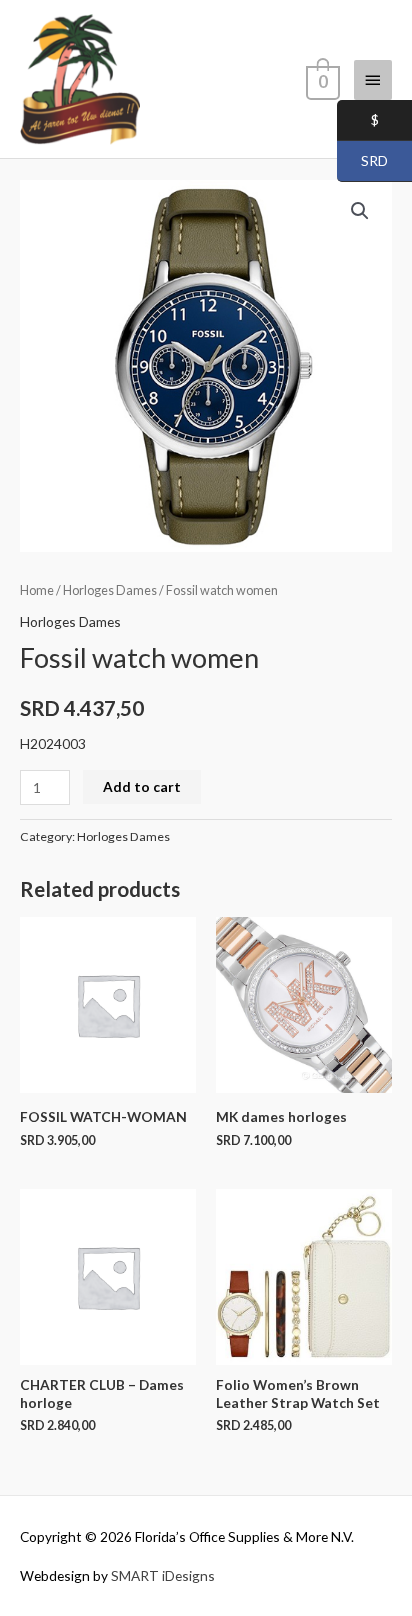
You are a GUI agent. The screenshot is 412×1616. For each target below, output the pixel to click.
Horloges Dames (110, 590)
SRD (362, 161)
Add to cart (142, 786)
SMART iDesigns (163, 1575)
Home (37, 590)
